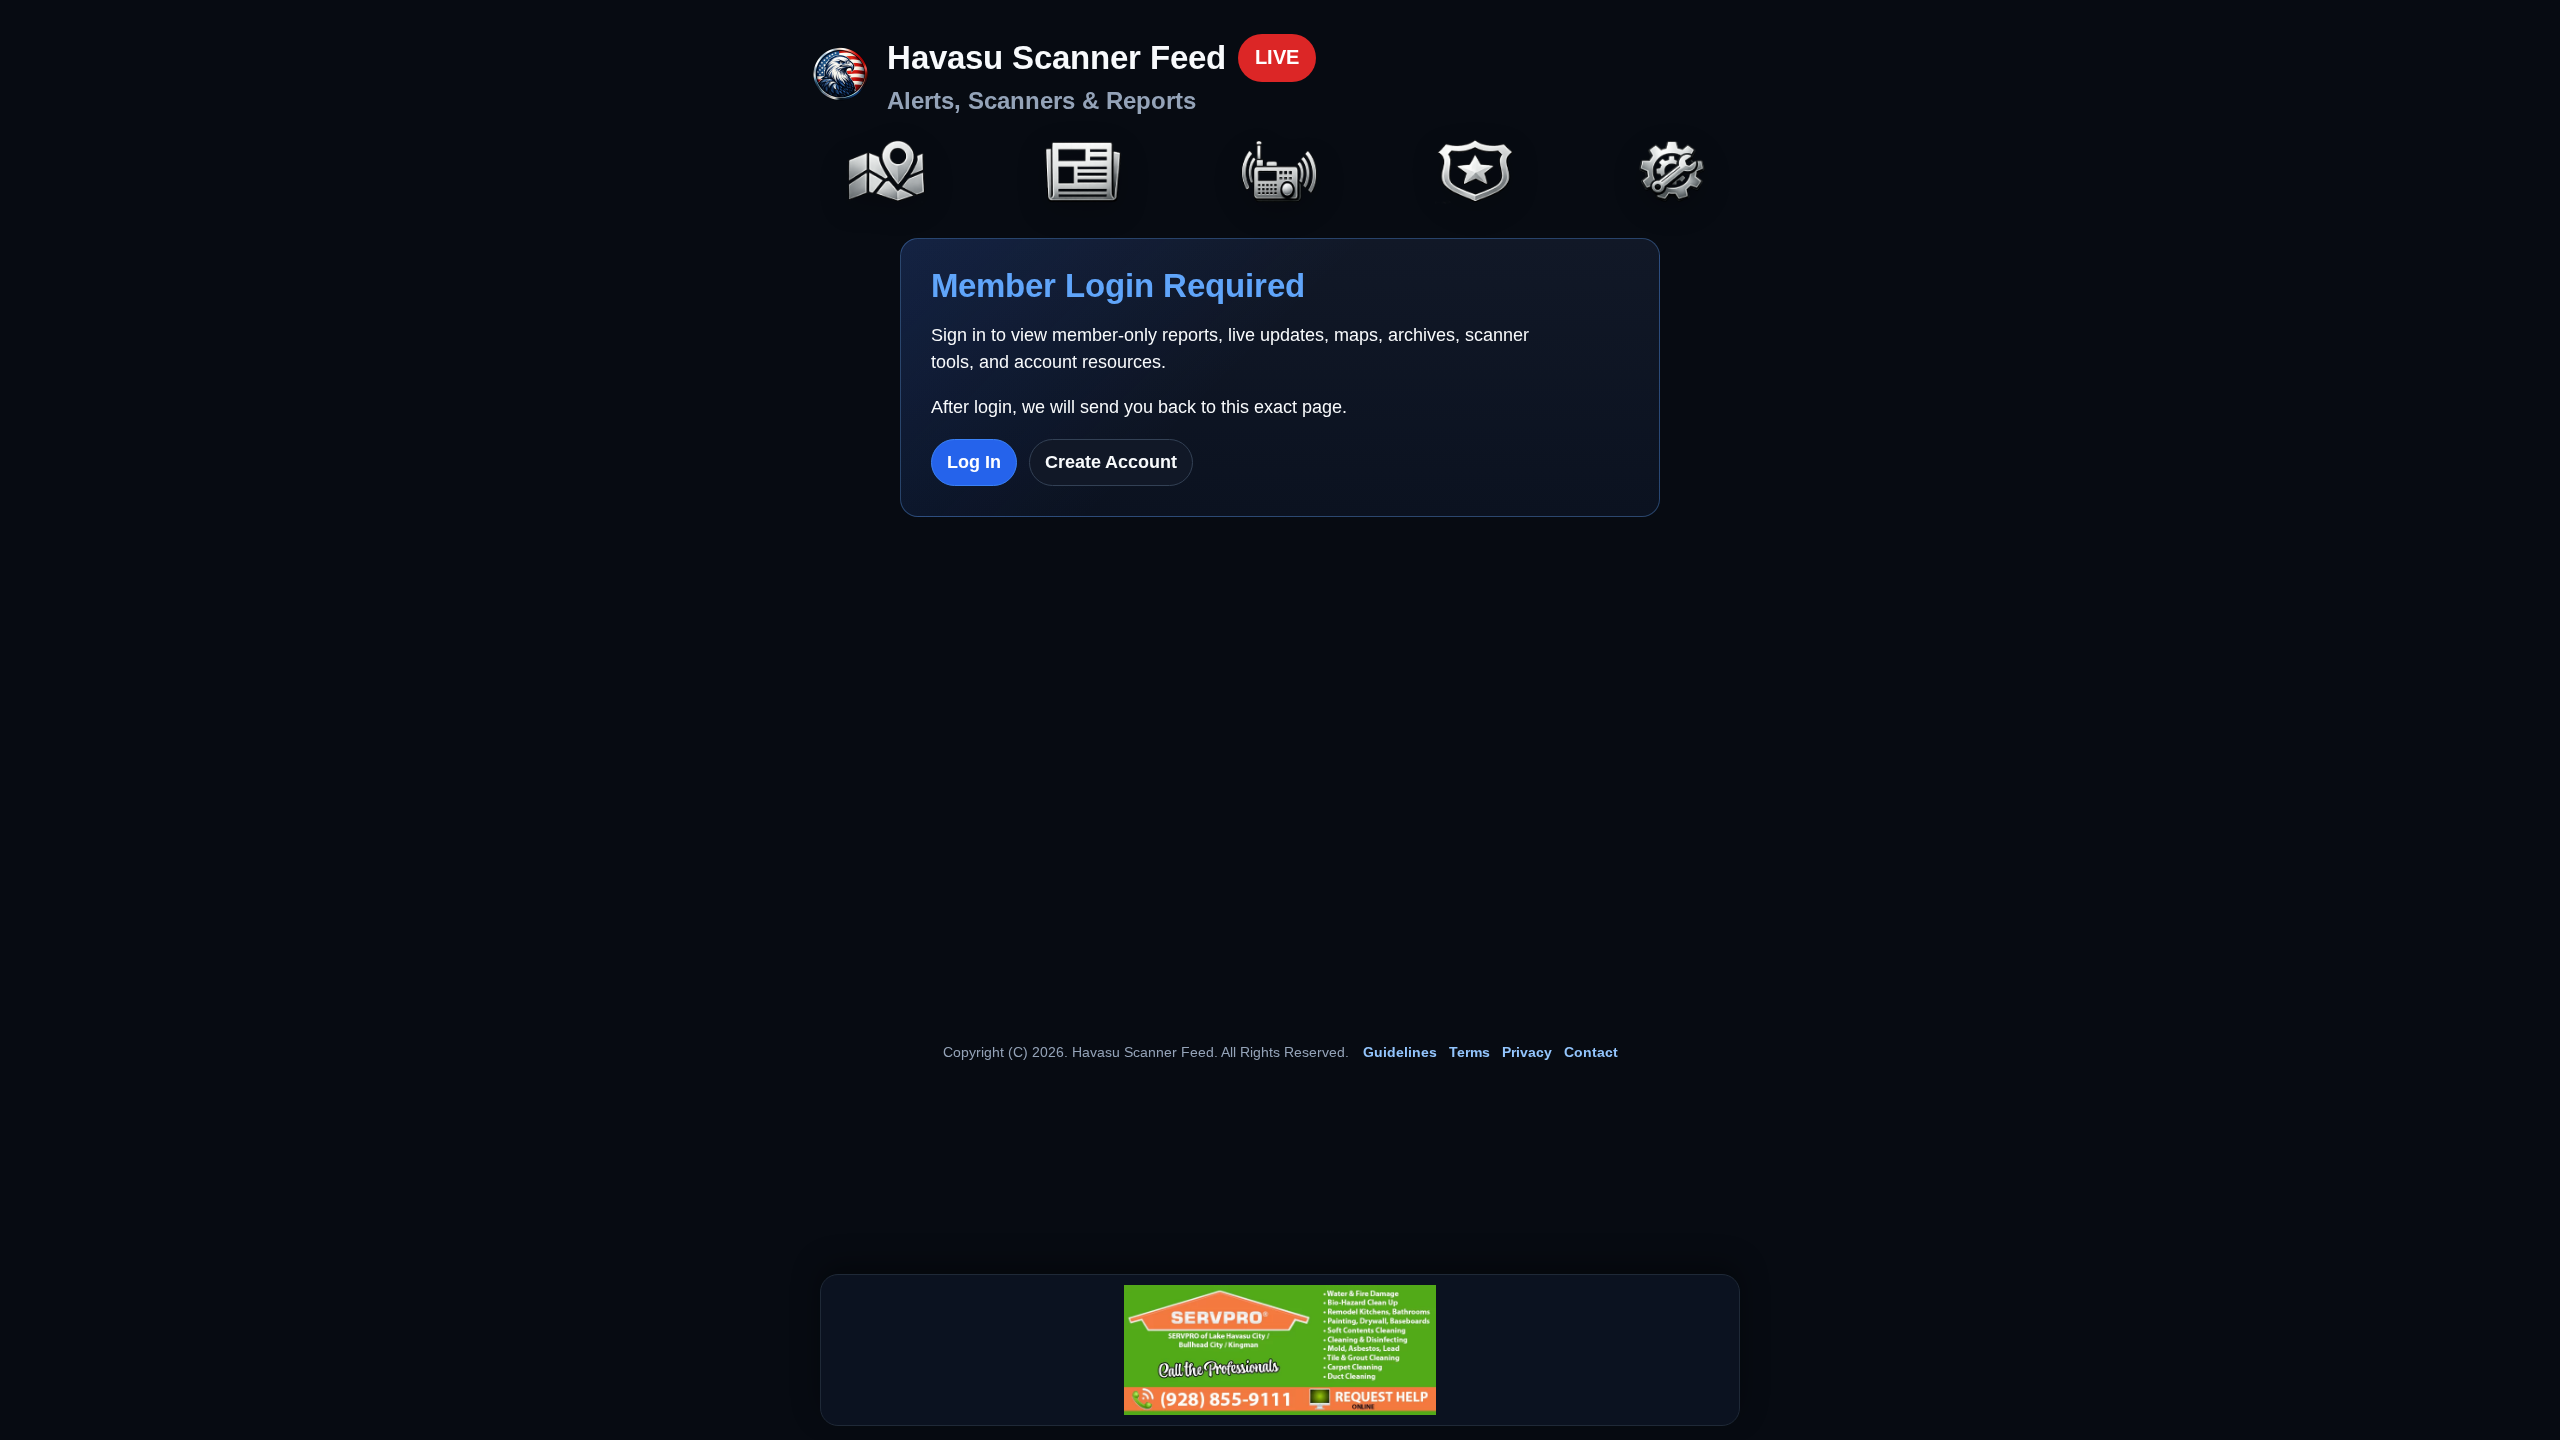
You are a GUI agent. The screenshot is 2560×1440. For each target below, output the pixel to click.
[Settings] (1673, 173)
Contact (1591, 1052)
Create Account (1111, 462)
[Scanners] (1280, 173)
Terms (1469, 1052)
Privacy (1527, 1052)
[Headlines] (1083, 173)
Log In (974, 462)
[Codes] (1476, 173)
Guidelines (1400, 1052)
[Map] (887, 173)
